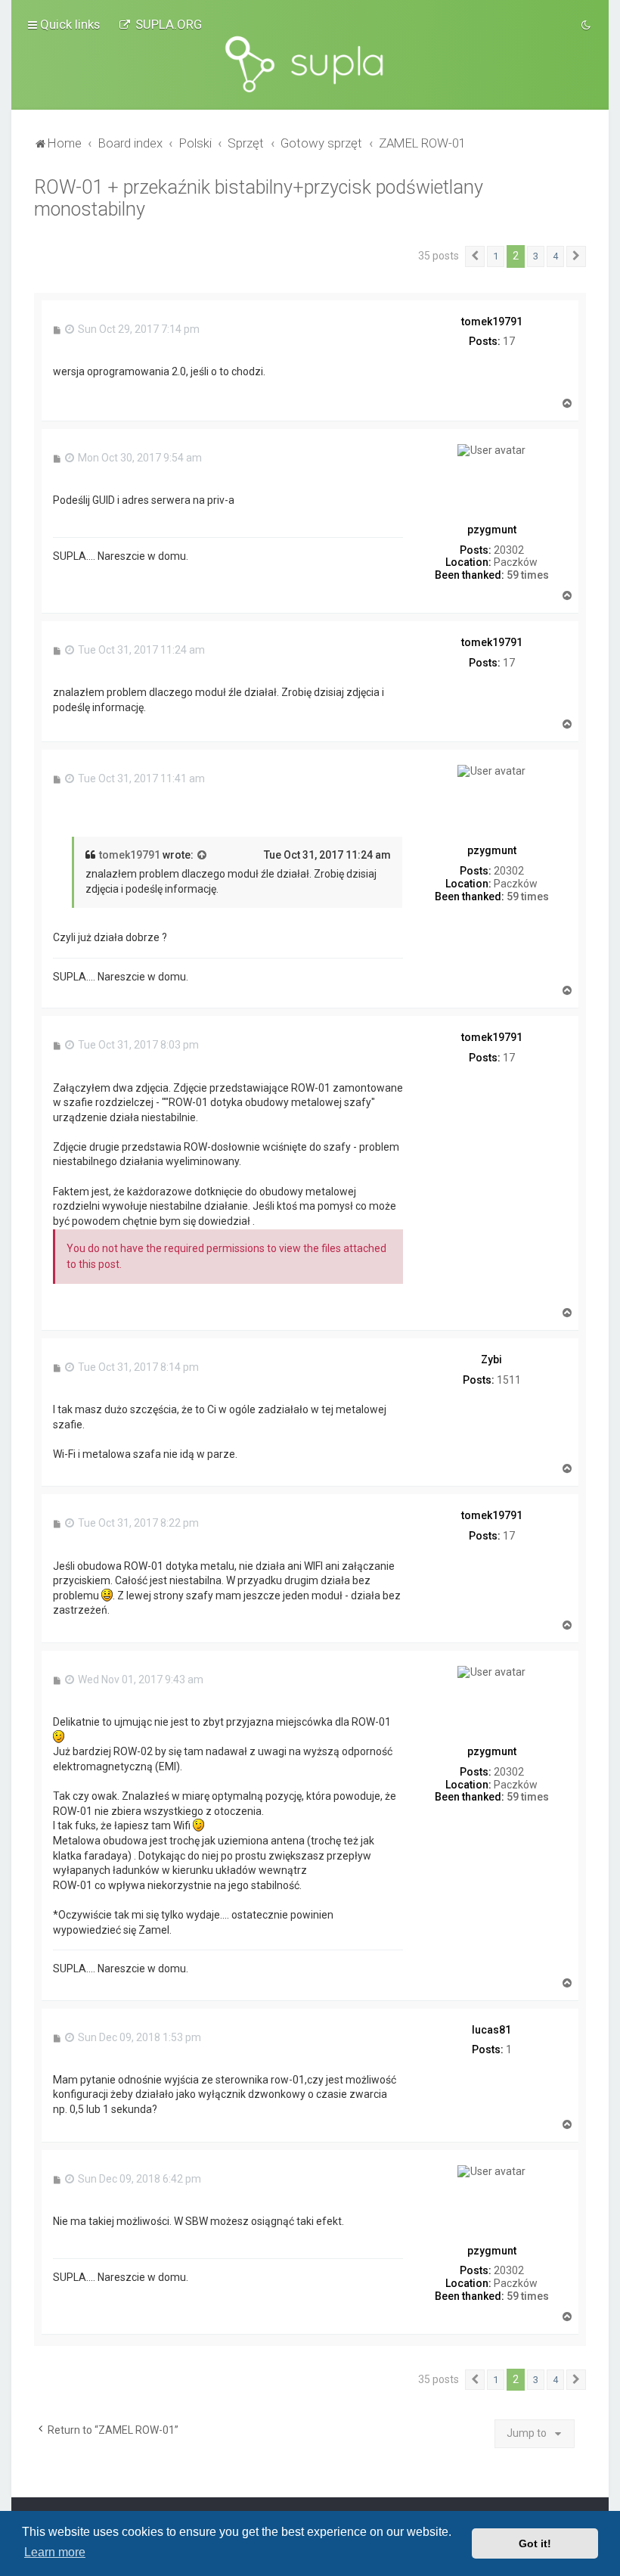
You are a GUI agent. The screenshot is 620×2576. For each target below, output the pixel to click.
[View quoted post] (203, 856)
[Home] (310, 64)
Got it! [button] (535, 2543)
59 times (528, 575)
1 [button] (496, 256)
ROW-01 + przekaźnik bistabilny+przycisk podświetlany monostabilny (259, 198)
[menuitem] (160, 24)
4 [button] (555, 256)
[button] (475, 256)
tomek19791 (130, 855)
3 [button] (536, 256)
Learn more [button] (55, 2552)
